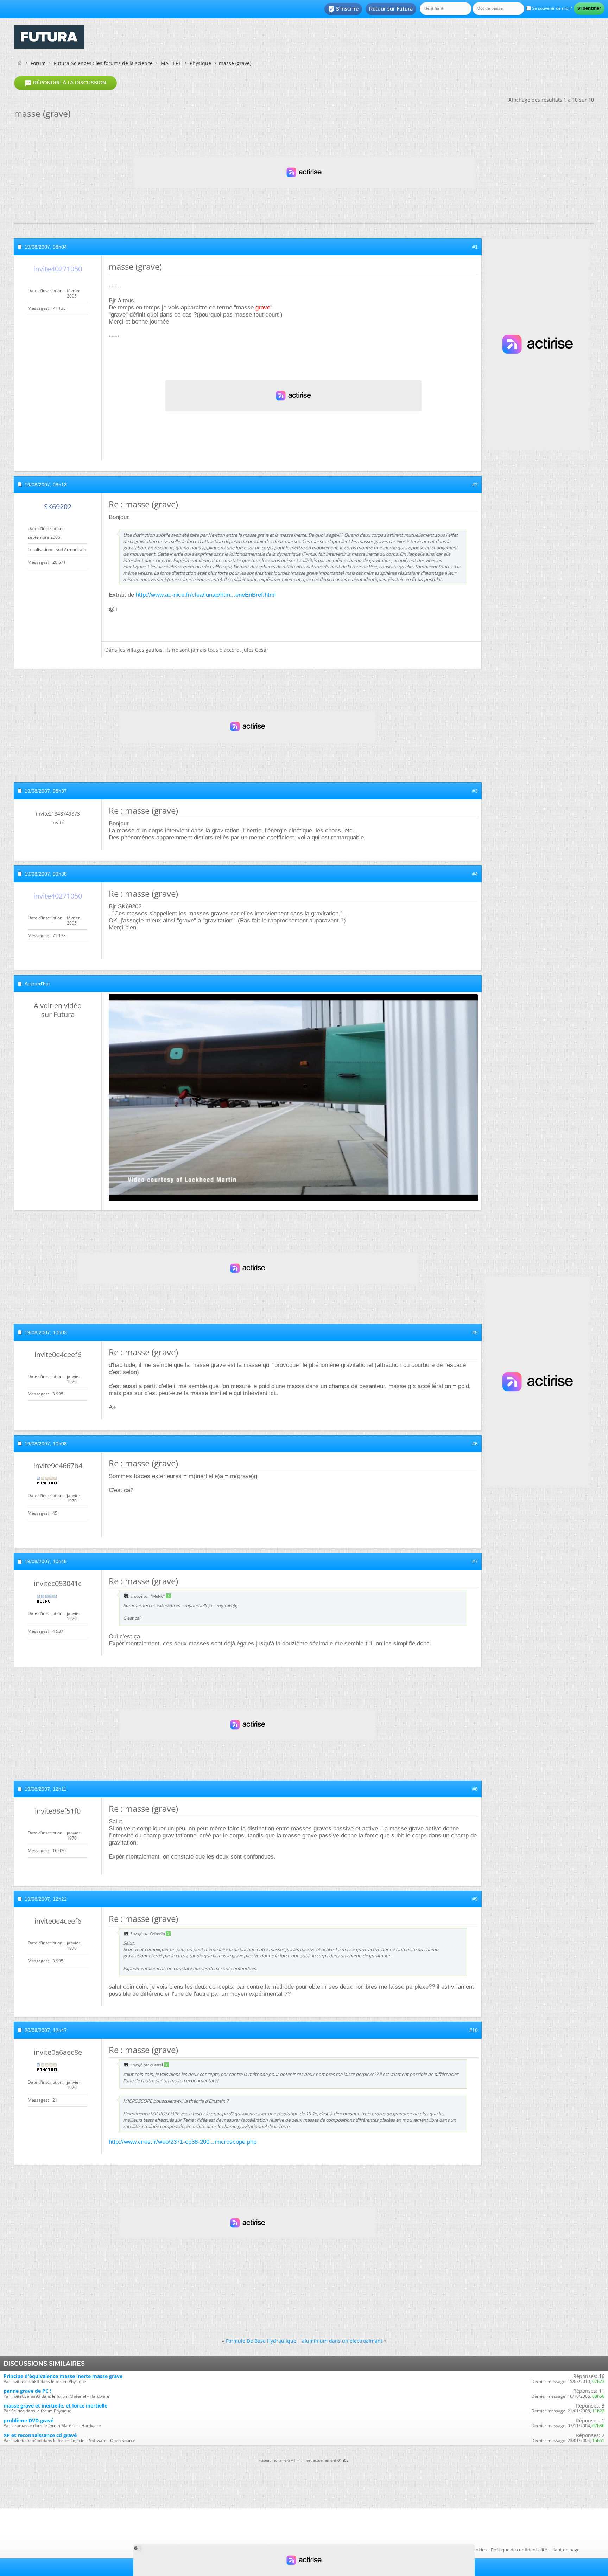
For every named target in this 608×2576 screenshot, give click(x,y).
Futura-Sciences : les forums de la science (103, 63)
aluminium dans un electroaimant (342, 2341)
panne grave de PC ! (27, 2391)
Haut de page (565, 2550)
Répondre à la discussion (65, 83)
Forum (38, 63)
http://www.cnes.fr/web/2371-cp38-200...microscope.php (183, 2142)
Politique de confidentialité (519, 2550)
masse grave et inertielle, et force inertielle (55, 2406)
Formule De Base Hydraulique (261, 2341)
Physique (200, 63)
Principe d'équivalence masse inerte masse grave (63, 2376)
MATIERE (171, 63)
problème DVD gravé (28, 2420)
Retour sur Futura (391, 9)
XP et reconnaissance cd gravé (40, 2435)
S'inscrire (343, 9)
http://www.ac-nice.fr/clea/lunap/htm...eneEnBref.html (206, 595)
